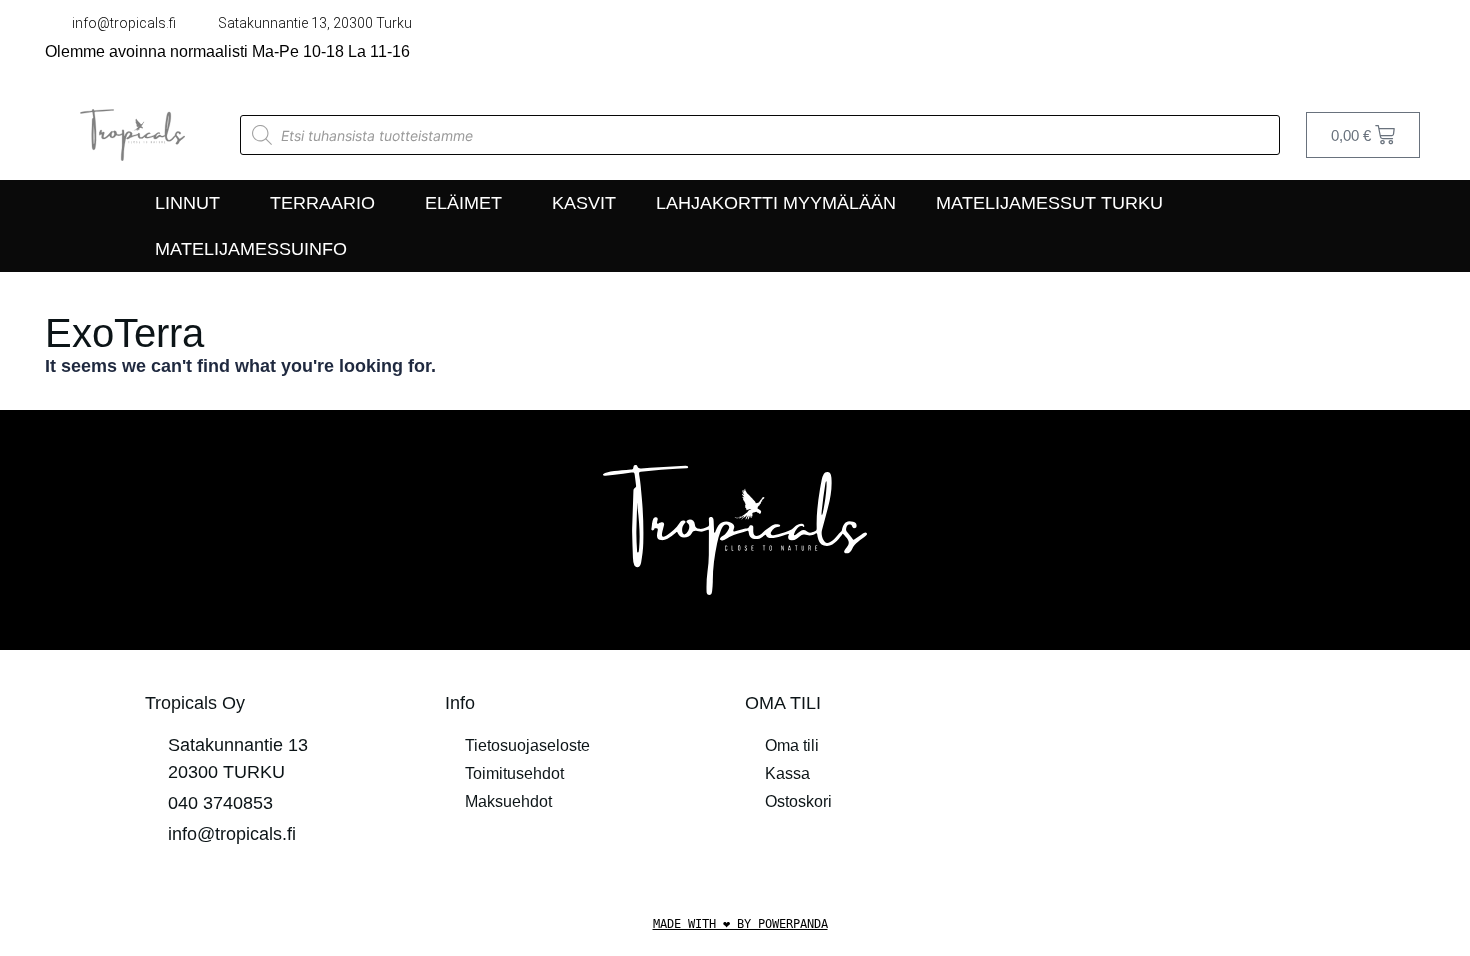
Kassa (787, 773)
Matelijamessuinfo (251, 249)
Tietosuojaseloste (527, 745)
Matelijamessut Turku (1049, 203)
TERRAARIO (322, 203)
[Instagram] (1415, 45)
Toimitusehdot (514, 773)
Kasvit (584, 203)
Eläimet (463, 203)
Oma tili (792, 745)
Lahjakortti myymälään (776, 203)
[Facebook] (1373, 45)
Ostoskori (798, 801)
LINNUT (187, 203)
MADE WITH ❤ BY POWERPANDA (740, 924)
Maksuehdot (508, 801)
